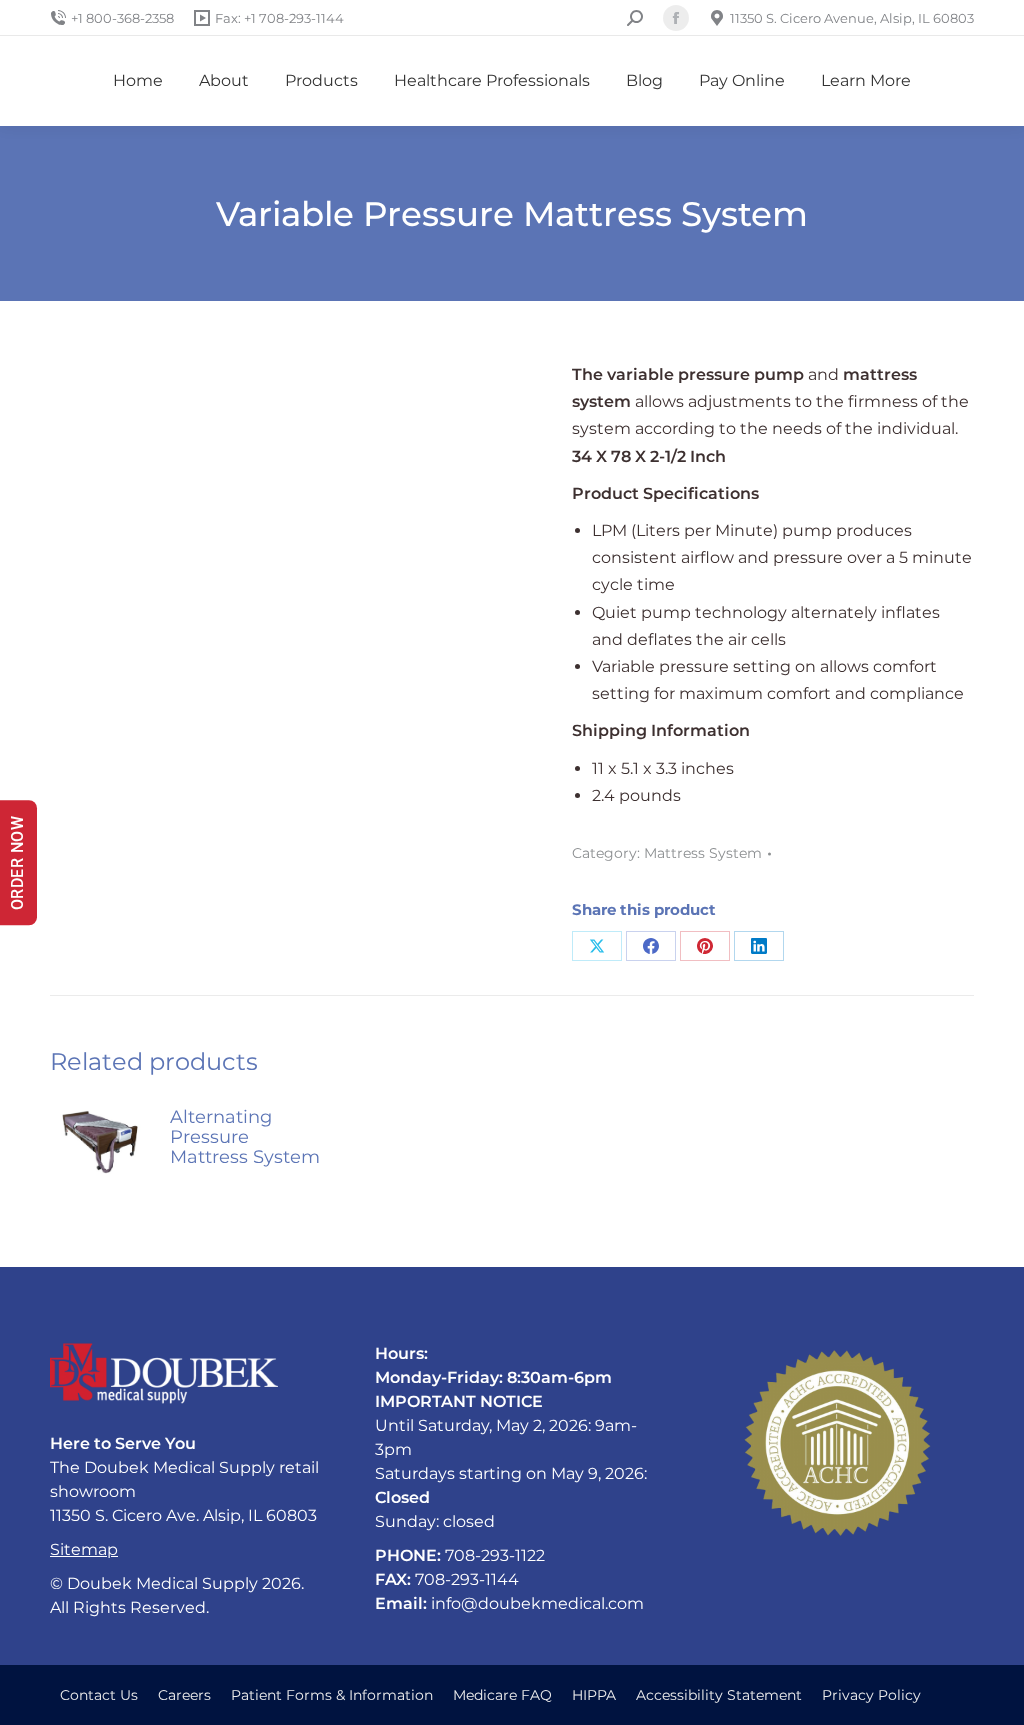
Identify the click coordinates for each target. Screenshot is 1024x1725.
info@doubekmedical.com (537, 1603)
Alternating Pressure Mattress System (245, 1137)
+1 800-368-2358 (122, 18)
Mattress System (703, 853)
